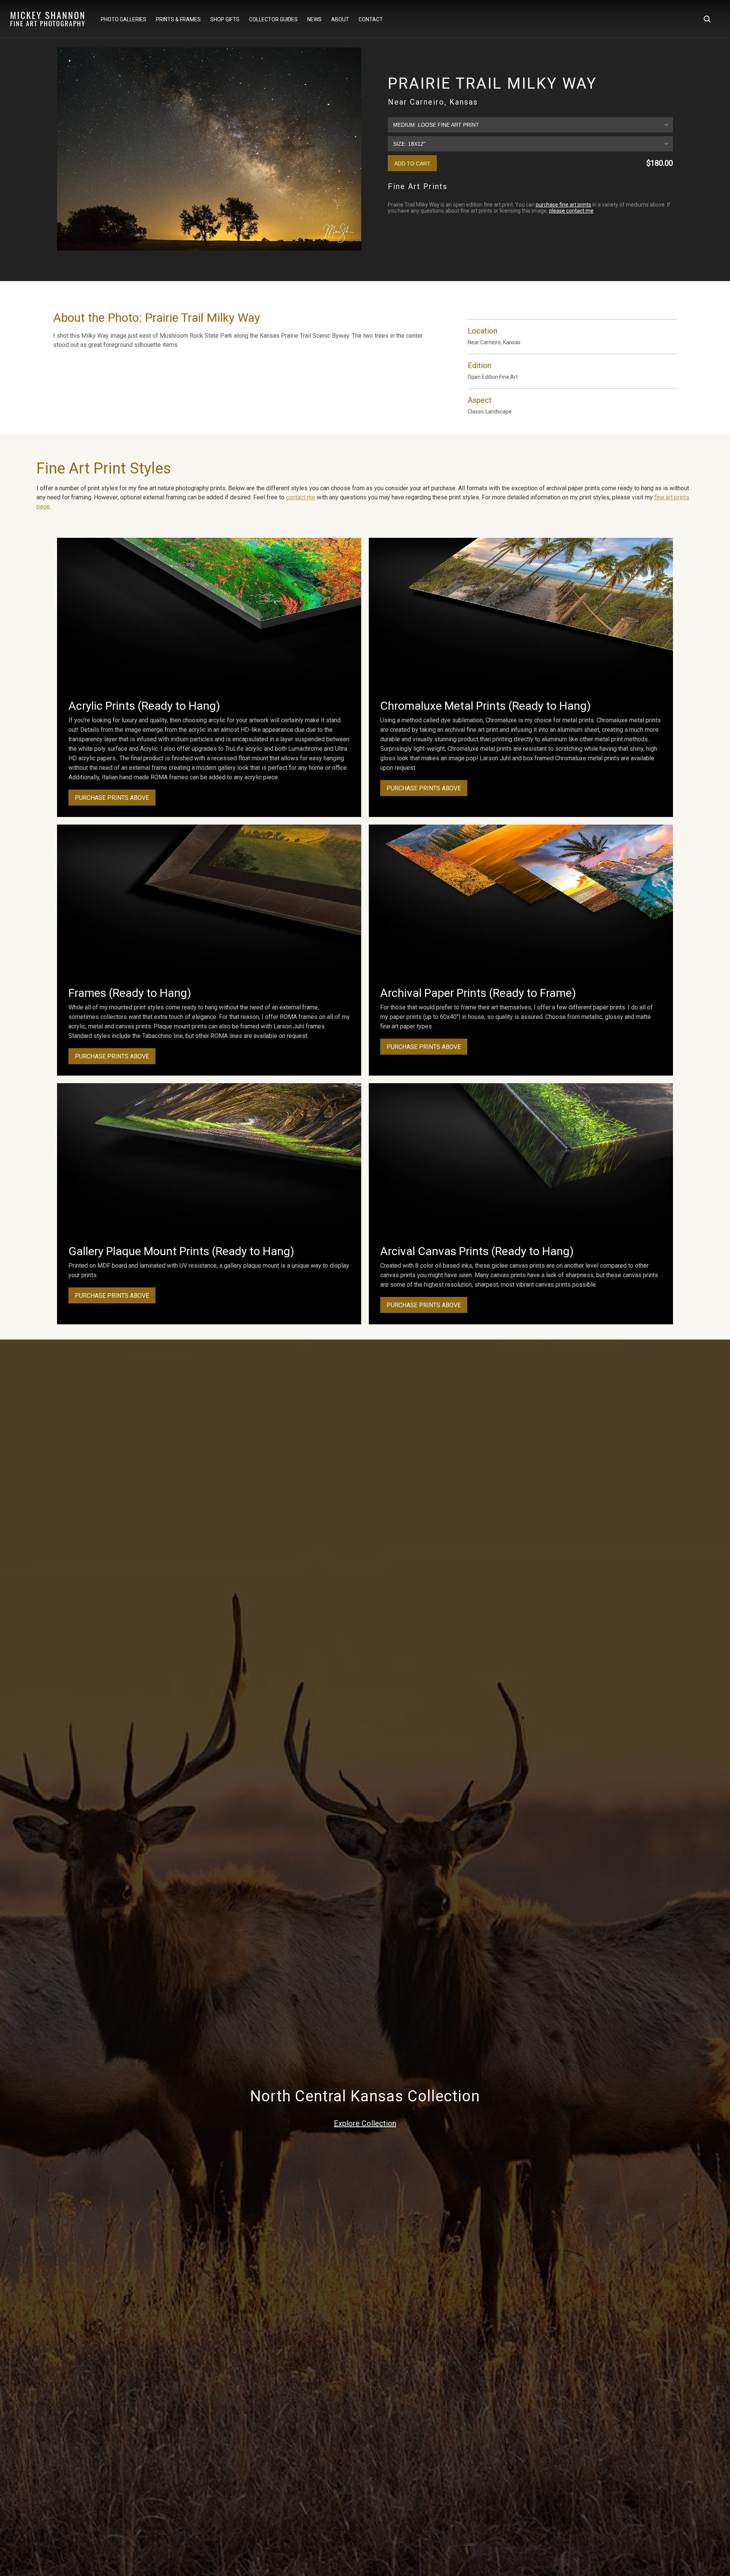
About (340, 19)
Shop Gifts (225, 19)
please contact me (571, 211)
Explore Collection (365, 2123)
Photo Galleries (124, 19)
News (314, 19)
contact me (301, 497)
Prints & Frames (178, 19)
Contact (371, 19)
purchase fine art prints (563, 205)
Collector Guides (273, 19)
